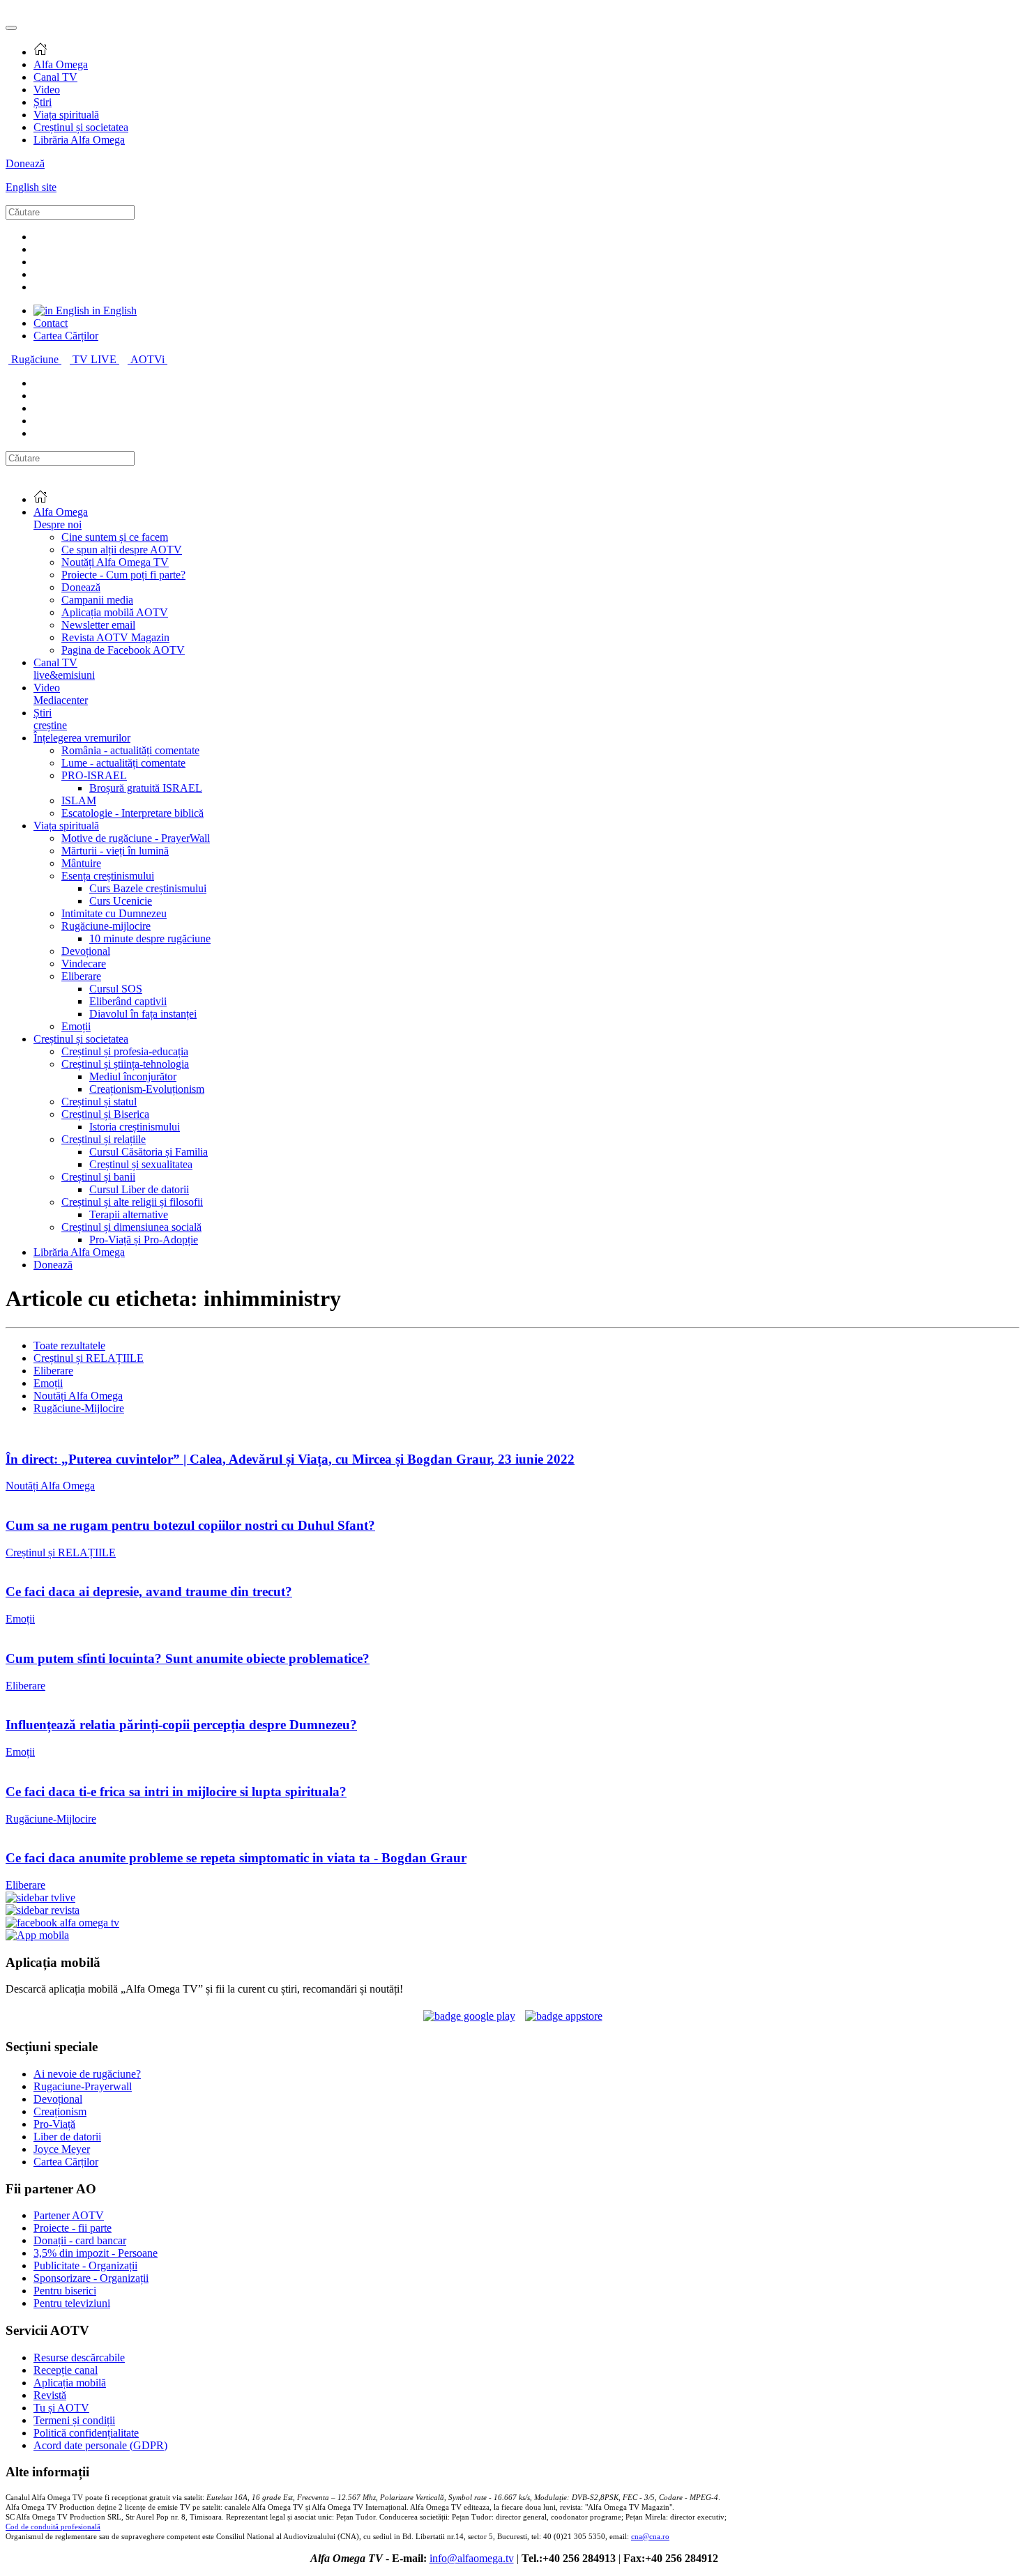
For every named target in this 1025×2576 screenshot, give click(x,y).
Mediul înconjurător (133, 1076)
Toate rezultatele (69, 1345)
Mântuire (81, 863)
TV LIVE (96, 359)
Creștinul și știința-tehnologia (125, 1064)
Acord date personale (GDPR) (100, 2445)
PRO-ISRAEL (94, 775)
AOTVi (149, 359)
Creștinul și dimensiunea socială (131, 1227)
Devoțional (86, 951)
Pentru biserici (65, 2291)
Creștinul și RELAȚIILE (89, 1358)
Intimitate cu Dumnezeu (114, 913)
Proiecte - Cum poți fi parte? (123, 575)
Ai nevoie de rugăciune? (87, 2074)
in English (113, 310)
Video (47, 90)
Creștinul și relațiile (104, 1139)
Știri (43, 102)
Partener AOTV (69, 2215)
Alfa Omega (61, 64)
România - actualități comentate (130, 750)
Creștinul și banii (98, 1177)
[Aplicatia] (469, 2016)
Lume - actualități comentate (123, 763)
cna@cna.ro (650, 2537)
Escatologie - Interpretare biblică (132, 813)
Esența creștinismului (108, 876)
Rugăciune (36, 359)
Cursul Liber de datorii (139, 1189)
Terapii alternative (129, 1214)
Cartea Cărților (66, 336)
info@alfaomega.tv (472, 2558)
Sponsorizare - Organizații (91, 2278)
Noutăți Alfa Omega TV (115, 562)
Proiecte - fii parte (73, 2228)
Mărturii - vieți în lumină (115, 851)
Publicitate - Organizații (85, 2265)
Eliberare (81, 976)
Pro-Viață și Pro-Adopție (144, 1240)
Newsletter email (98, 625)
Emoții (76, 1026)
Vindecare (84, 964)
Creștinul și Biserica (105, 1114)
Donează (25, 163)
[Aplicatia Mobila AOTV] (564, 2016)
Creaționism (60, 2111)
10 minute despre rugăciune (150, 938)
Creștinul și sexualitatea (141, 1164)
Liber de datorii (67, 2137)
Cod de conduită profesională (53, 2527)
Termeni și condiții (74, 2420)
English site (31, 187)
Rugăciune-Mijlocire (79, 1408)
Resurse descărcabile (79, 2357)
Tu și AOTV (61, 2408)
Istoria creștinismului (135, 1127)
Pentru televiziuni (72, 2303)
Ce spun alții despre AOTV (122, 550)
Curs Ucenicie (121, 901)
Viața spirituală (66, 115)
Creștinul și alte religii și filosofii (132, 1202)
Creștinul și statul (99, 1102)
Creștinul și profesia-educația (125, 1051)
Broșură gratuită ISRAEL (146, 788)
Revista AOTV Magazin (115, 637)
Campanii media (97, 600)
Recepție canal (66, 2370)
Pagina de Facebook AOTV (123, 650)
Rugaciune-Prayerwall (83, 2086)
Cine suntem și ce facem (115, 537)
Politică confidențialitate (86, 2433)
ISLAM (79, 800)
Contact (51, 323)
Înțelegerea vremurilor (82, 738)
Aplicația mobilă (70, 2383)
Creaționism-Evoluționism (147, 1089)
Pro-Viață (54, 2124)
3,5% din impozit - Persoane (96, 2253)
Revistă (50, 2395)
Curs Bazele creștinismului (148, 888)
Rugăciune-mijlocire (106, 926)
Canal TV (55, 77)
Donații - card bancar (80, 2240)
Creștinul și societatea (81, 127)
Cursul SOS (116, 989)
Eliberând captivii (128, 1001)
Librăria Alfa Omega (79, 140)
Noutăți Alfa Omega (78, 1396)
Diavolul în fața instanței (143, 1014)
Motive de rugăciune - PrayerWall (136, 838)
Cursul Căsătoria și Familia (149, 1152)
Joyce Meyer (62, 2149)
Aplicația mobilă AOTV (115, 612)
